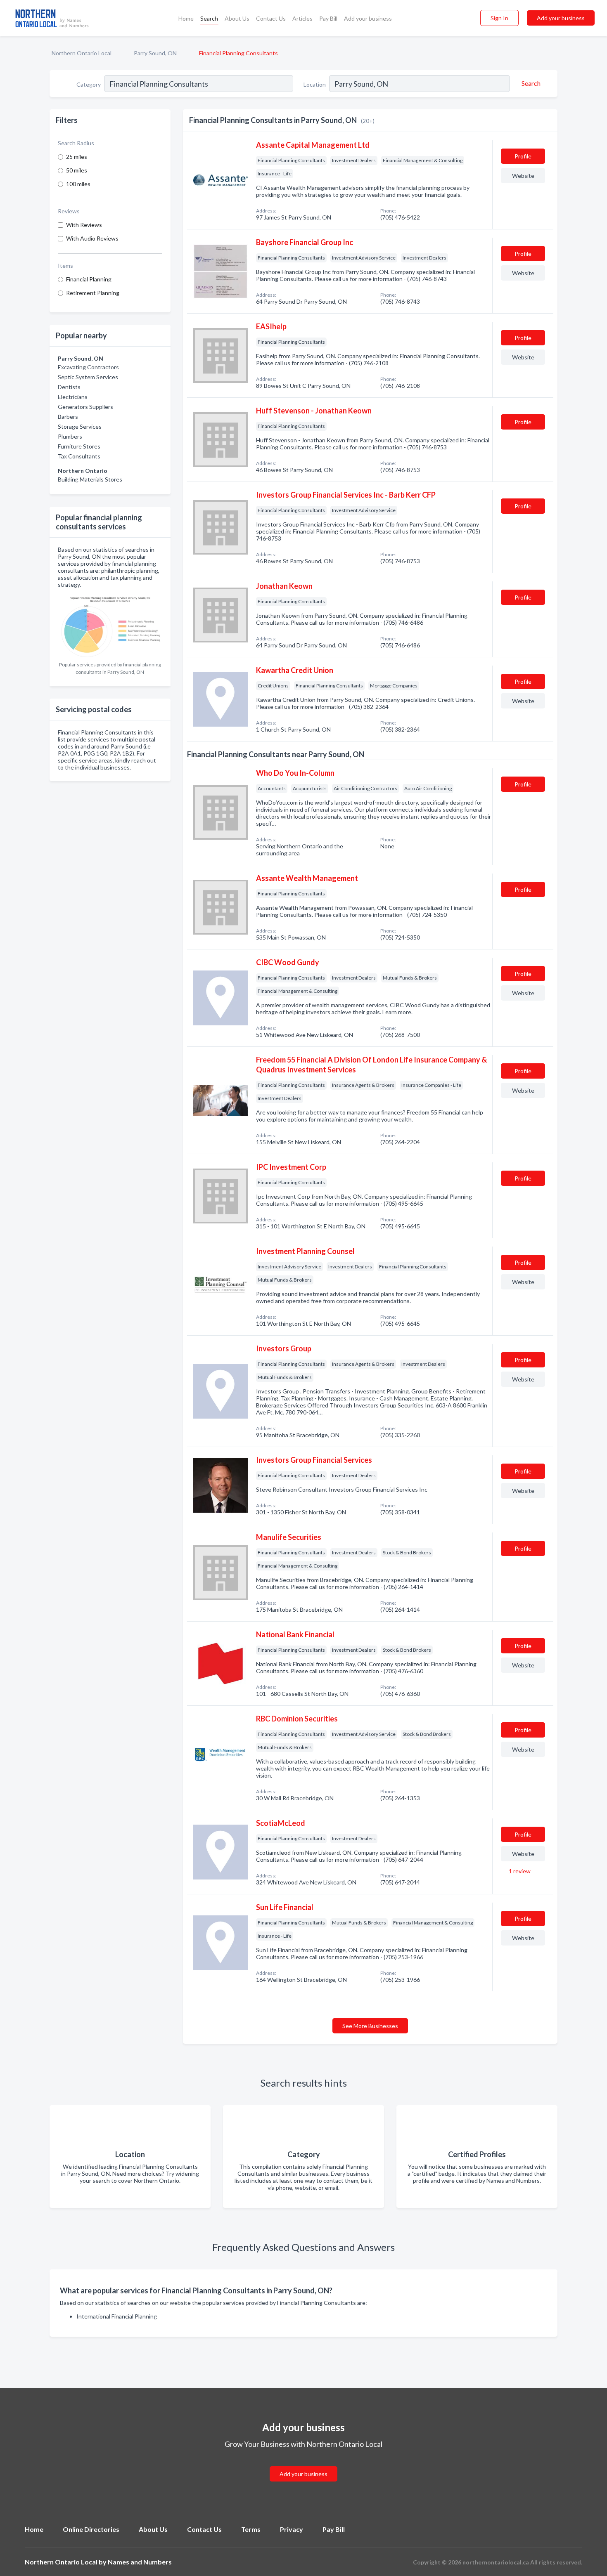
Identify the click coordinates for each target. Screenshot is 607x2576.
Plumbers (70, 436)
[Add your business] (303, 2464)
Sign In (499, 18)
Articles (302, 18)
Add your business (368, 18)
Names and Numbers (140, 2562)
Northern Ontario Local (82, 53)
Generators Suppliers (85, 407)
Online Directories (91, 2529)
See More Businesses (370, 2026)
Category (89, 84)
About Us (237, 18)
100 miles (78, 184)
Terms (251, 2529)
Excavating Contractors (88, 367)
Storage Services (80, 426)
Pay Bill (328, 18)
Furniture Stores (79, 446)
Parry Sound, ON (155, 53)
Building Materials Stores (90, 479)
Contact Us (271, 18)
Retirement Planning (93, 293)
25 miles (77, 157)
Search (209, 18)
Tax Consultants (79, 456)
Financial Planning (89, 279)
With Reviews (84, 225)
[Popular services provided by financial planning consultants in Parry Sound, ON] (110, 625)
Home (186, 18)
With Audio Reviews (92, 238)
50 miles (77, 170)
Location (315, 84)
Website (523, 176)
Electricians (73, 397)
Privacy (292, 2529)
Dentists (69, 387)
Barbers (68, 417)
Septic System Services (88, 377)
